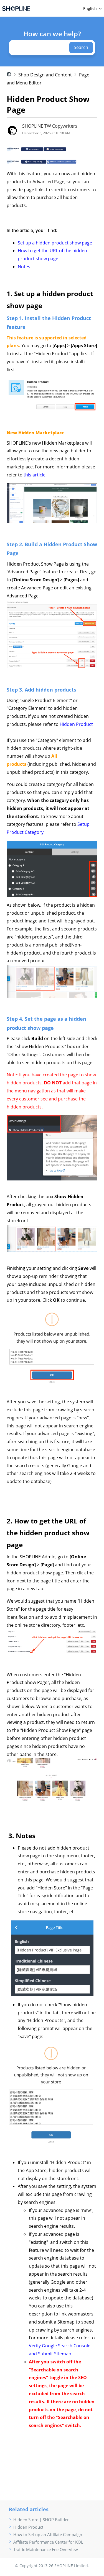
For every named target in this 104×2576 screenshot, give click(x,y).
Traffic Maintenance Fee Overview (46, 2549)
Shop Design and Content (45, 75)
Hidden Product (76, 724)
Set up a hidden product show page (55, 243)
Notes (24, 267)
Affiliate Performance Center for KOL (48, 2542)
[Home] (16, 8)
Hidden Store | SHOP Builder (41, 2520)
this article (35, 475)
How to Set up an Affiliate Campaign (48, 2534)
